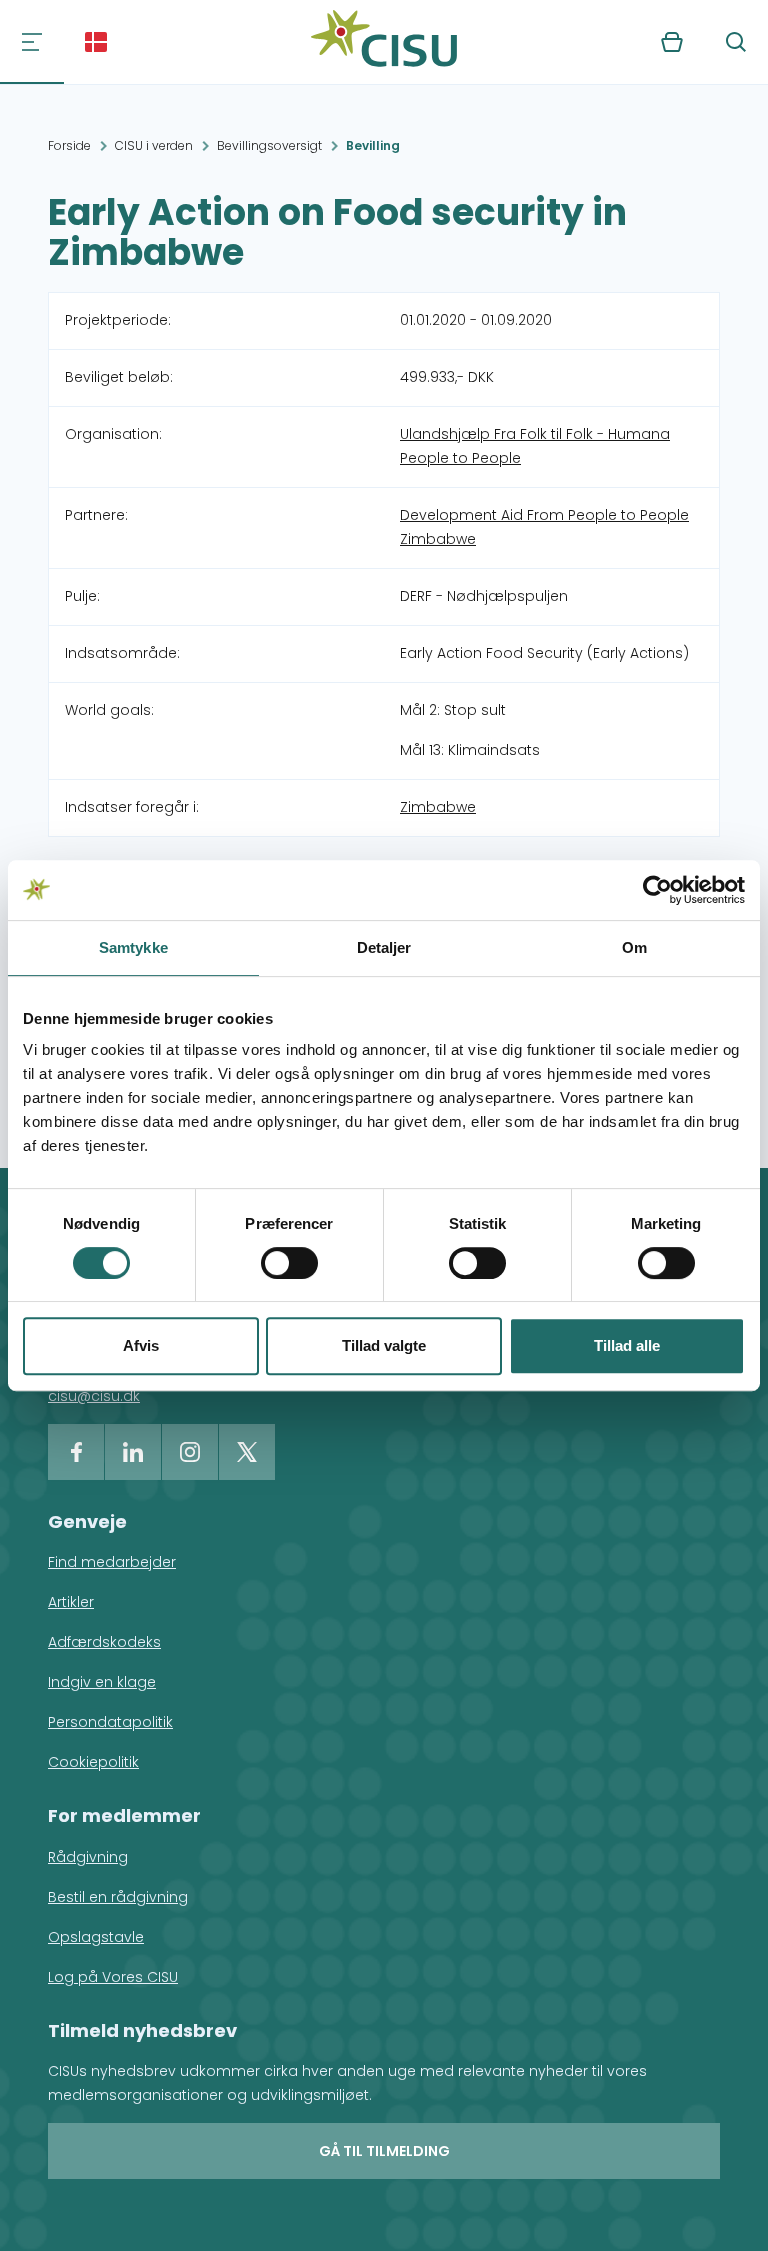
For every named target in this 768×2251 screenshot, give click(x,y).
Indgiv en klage (102, 1682)
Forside (69, 145)
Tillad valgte (384, 1345)
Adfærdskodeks (104, 1642)
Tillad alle (627, 1345)
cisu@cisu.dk (94, 1396)
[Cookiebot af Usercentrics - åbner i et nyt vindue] (657, 890)
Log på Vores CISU (113, 1977)
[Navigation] (32, 42)
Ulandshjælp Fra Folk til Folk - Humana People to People (535, 446)
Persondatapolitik (110, 1722)
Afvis (141, 1345)
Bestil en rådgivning (118, 1897)
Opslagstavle (96, 1937)
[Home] (384, 42)
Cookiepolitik (93, 1762)
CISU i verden (154, 145)
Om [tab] (634, 947)
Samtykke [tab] (133, 947)
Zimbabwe (438, 807)
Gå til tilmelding (384, 2151)
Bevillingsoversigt (269, 145)
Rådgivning (88, 1857)
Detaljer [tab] (384, 947)
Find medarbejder (112, 1562)
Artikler (71, 1602)
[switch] (289, 1263)
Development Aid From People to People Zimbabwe (544, 527)
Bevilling (373, 145)
